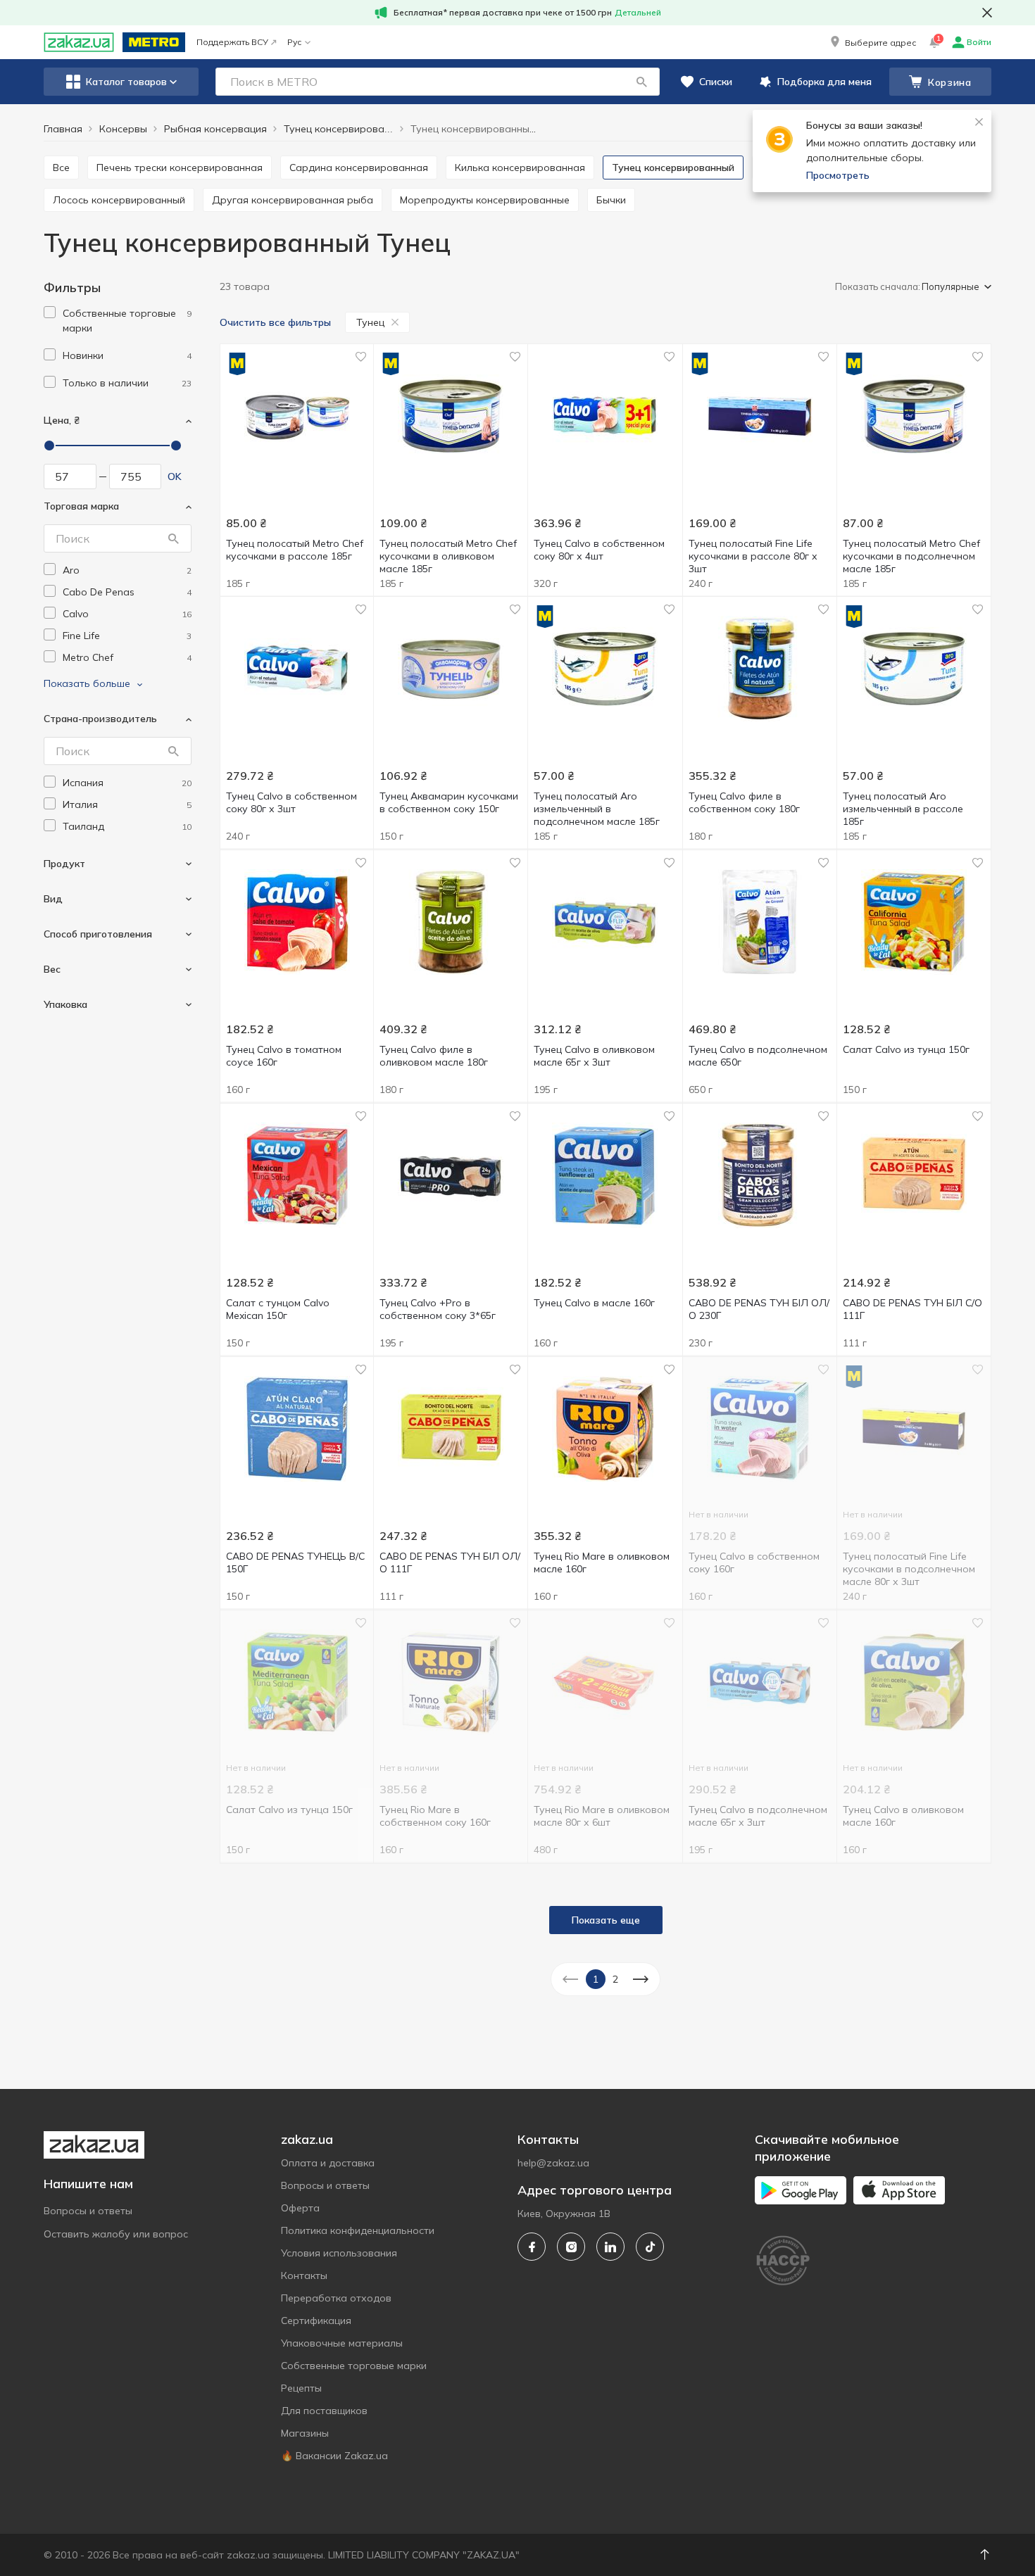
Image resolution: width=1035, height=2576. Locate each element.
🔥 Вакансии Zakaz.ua (334, 2456)
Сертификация (316, 2321)
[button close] (987, 13)
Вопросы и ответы (88, 2211)
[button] (872, 42)
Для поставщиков (324, 2411)
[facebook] (532, 2247)
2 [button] (615, 1979)
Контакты (304, 2275)
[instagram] (571, 2247)
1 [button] (596, 1979)
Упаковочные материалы (342, 2343)
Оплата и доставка (328, 2163)
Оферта (300, 2208)
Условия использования (339, 2253)
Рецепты (301, 2388)
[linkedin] (610, 2247)
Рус (294, 42)
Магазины (305, 2433)
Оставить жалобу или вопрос (116, 2234)
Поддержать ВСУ (232, 42)
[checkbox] (50, 312)
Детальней (638, 12)
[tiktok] (650, 2247)
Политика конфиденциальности (358, 2230)
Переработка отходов (336, 2298)
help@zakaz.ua (553, 2163)
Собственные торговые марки (354, 2366)
